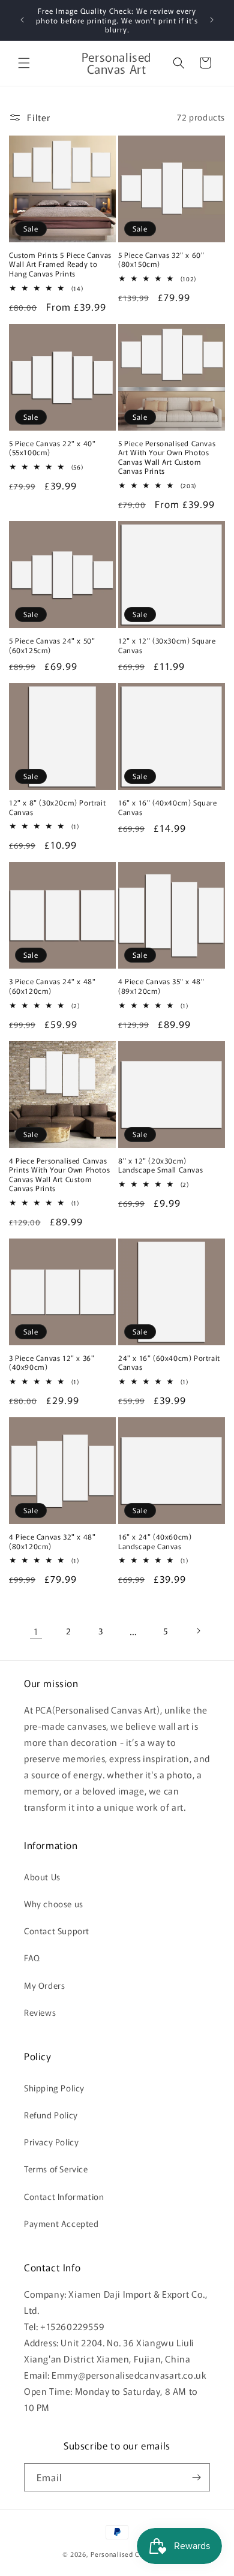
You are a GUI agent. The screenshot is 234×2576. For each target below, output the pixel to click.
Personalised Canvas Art (131, 2554)
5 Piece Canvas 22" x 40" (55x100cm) (52, 448)
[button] (24, 63)
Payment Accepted (61, 2223)
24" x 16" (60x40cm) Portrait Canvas (169, 1362)
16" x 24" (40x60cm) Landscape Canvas (155, 1541)
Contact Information (64, 2196)
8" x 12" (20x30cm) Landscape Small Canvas (160, 1165)
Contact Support (57, 1931)
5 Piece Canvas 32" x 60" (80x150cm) (161, 259)
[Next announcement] (212, 20)
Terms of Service (56, 2169)
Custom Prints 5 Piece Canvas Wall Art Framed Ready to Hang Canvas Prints (60, 264)
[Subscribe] (196, 2477)
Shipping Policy (54, 2088)
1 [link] (36, 1631)
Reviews (40, 2012)
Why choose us (54, 1904)
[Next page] (198, 1631)
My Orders (44, 1985)
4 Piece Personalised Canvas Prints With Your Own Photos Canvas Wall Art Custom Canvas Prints (59, 1174)
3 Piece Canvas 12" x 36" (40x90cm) (52, 1362)
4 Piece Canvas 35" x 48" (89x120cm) (161, 986)
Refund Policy (51, 2115)
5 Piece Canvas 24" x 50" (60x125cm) (52, 645)
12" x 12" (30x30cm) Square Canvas (167, 645)
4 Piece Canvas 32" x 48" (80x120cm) (52, 1541)
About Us (42, 1877)
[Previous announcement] (22, 20)
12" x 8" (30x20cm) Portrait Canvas (57, 807)
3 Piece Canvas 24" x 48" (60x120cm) (52, 986)
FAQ (32, 1958)
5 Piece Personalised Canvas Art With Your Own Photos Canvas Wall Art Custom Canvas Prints (167, 457)
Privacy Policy (51, 2142)
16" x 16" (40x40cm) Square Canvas (168, 807)
